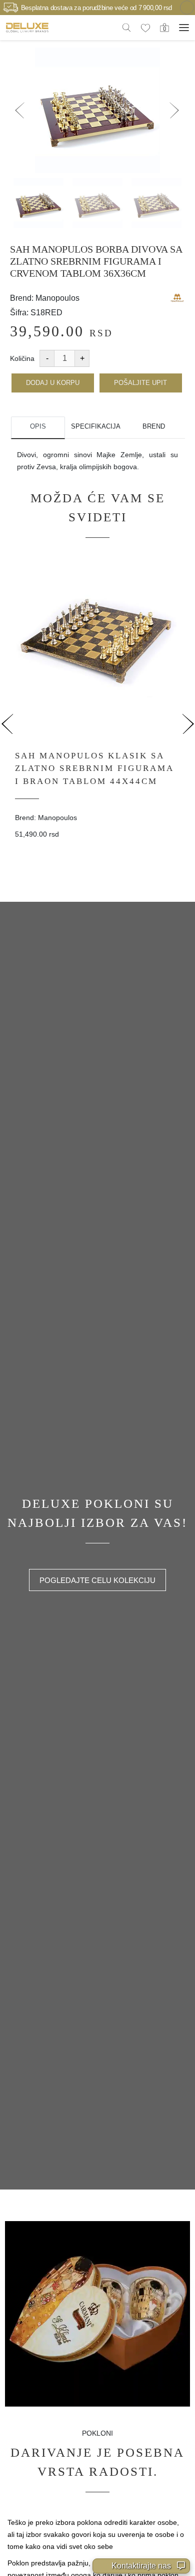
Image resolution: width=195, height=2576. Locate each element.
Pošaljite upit (140, 383)
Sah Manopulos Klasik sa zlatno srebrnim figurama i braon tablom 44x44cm (94, 768)
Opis (38, 426)
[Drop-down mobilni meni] (184, 28)
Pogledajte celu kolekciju (97, 1580)
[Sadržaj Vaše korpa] (164, 27)
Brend (154, 426)
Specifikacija (96, 426)
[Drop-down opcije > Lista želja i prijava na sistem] (27, 27)
